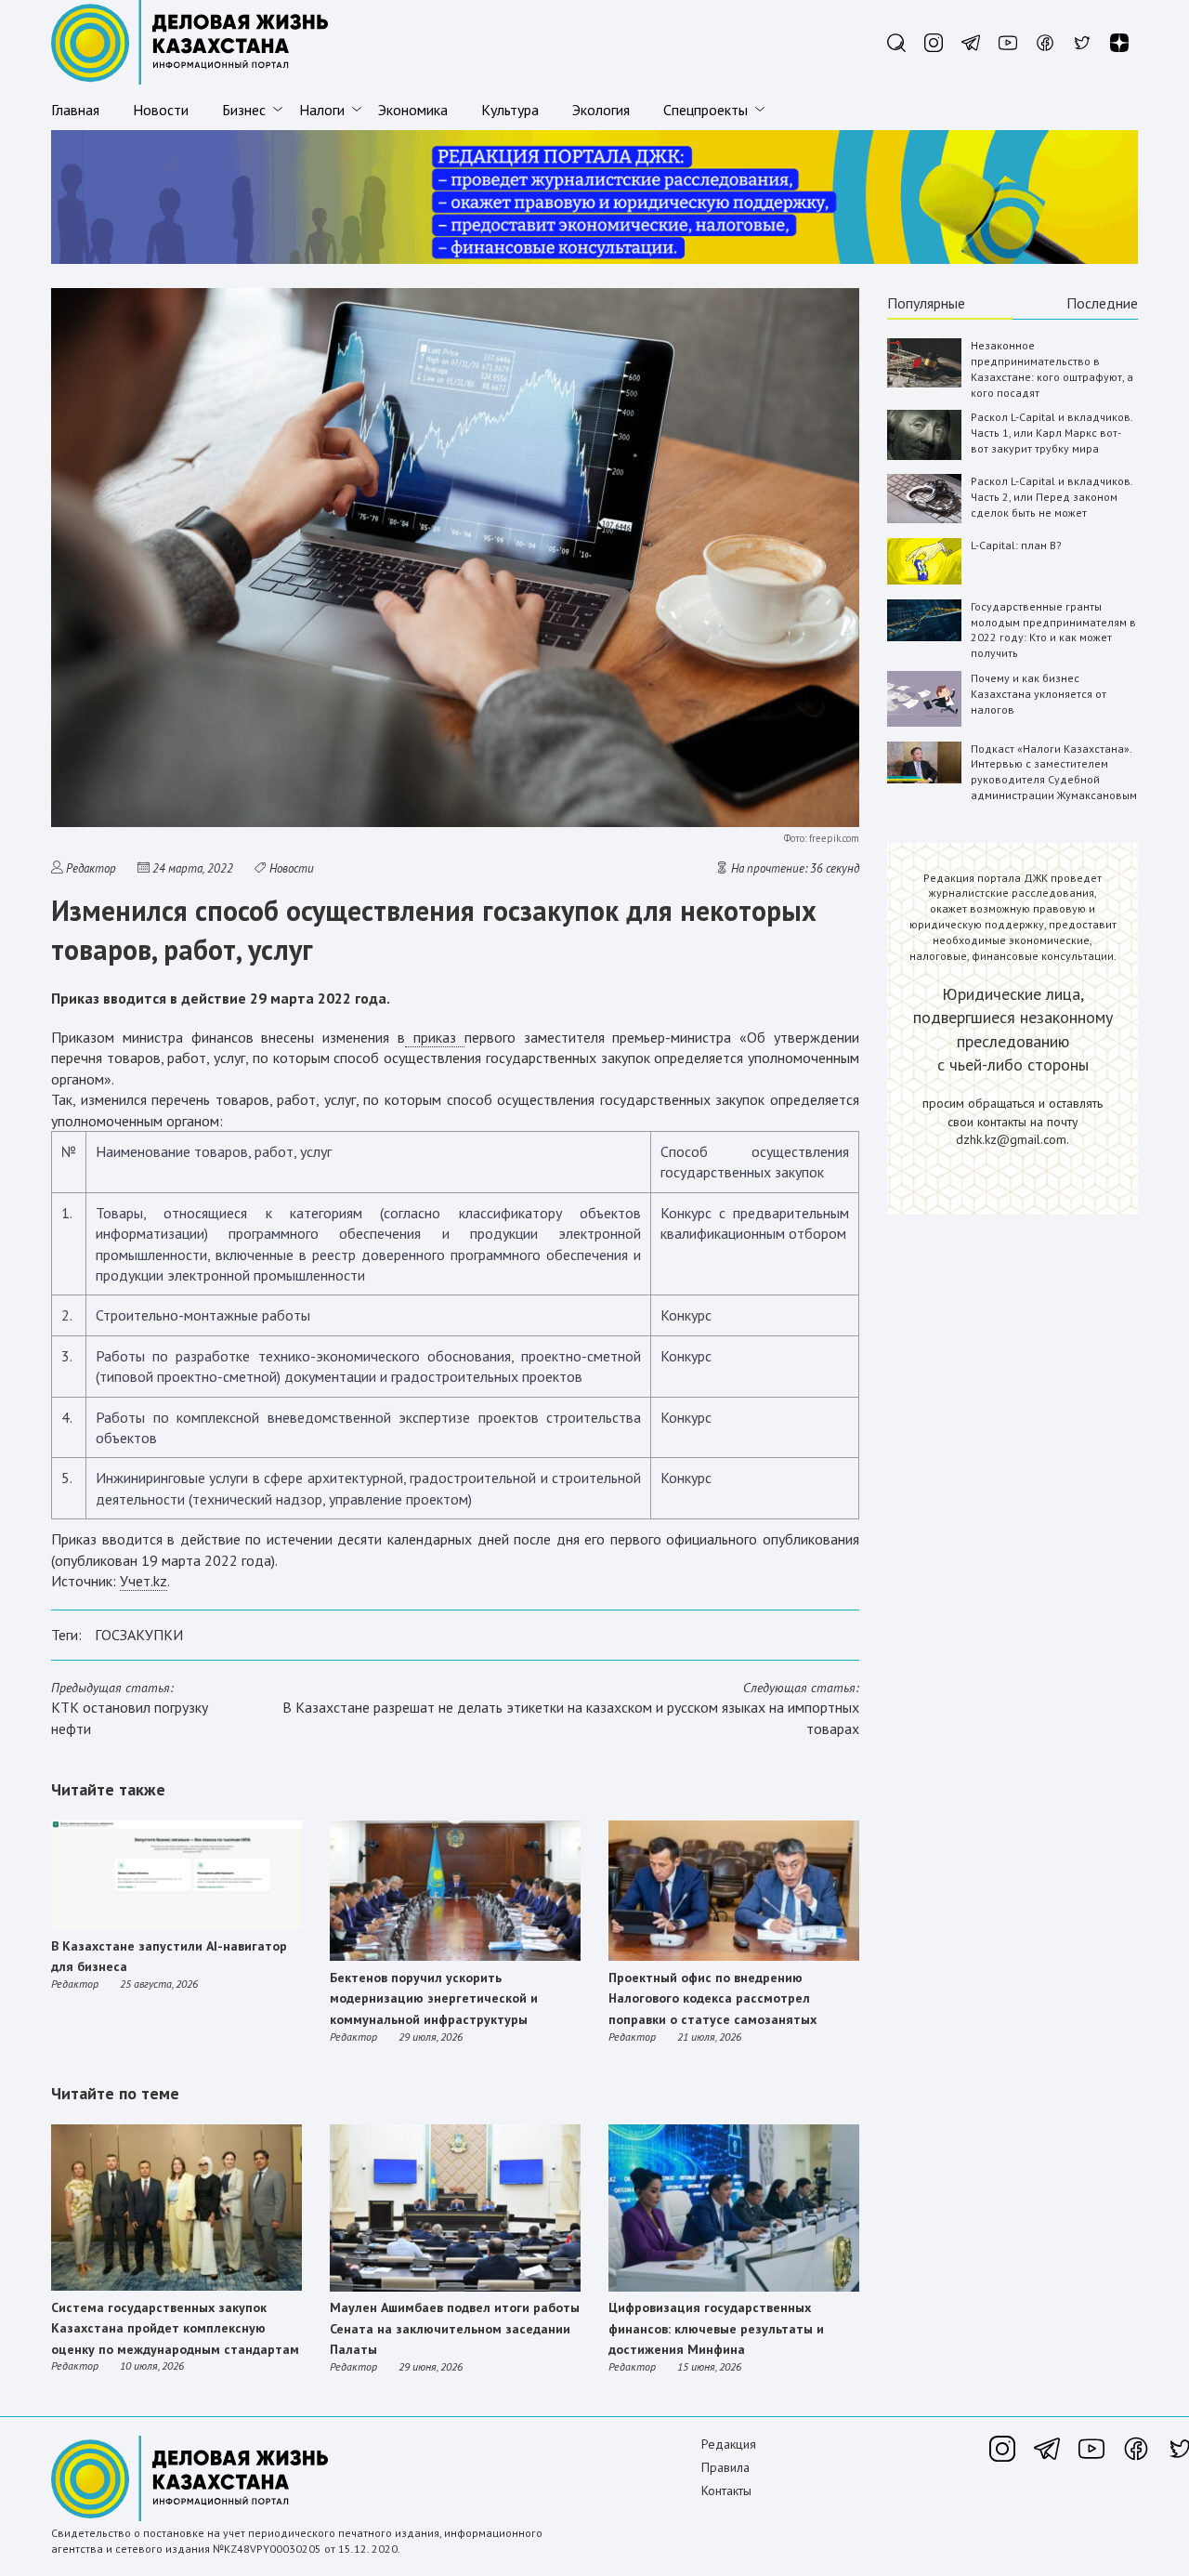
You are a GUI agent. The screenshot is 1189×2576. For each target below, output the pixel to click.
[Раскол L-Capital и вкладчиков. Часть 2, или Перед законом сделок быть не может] (924, 519)
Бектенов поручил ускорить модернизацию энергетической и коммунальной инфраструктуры (434, 1998)
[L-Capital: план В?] (924, 580)
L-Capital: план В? (1016, 545)
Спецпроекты (706, 110)
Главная (75, 110)
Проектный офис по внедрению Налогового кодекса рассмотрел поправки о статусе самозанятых (712, 1998)
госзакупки (139, 1635)
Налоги (322, 110)
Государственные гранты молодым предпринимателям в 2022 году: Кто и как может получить (1053, 630)
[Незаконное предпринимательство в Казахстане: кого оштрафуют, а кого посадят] (924, 383)
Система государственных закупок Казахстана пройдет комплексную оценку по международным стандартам (175, 2328)
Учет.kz (144, 1581)
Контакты (726, 2491)
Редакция (729, 2444)
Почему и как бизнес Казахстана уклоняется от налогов (1039, 694)
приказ (435, 1037)
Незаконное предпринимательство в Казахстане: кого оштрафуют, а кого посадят (1052, 368)
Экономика (413, 110)
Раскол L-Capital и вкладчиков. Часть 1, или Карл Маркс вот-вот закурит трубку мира (1052, 433)
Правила (725, 2467)
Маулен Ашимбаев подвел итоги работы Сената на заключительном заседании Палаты (455, 2328)
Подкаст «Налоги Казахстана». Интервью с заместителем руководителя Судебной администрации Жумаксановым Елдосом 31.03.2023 (1054, 780)
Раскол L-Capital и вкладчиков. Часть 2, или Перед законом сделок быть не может (1052, 497)
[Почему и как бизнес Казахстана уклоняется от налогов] (924, 723)
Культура (510, 110)
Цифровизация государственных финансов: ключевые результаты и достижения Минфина (716, 2328)
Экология (601, 110)
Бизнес (244, 110)
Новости (161, 110)
